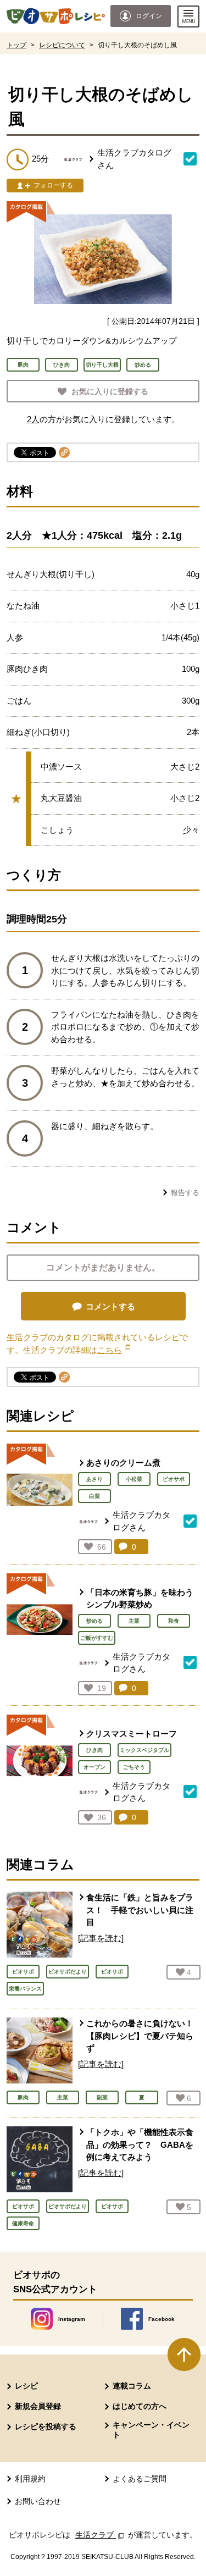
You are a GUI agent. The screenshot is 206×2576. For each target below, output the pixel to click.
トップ (16, 45)
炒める (94, 1621)
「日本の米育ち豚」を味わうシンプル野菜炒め (140, 1599)
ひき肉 (94, 1750)
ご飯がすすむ (97, 1638)
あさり (94, 1479)
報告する (185, 1193)
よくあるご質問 (140, 2479)
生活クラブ (101, 2535)
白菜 (94, 1496)
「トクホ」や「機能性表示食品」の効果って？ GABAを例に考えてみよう (140, 2144)
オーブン (94, 1767)
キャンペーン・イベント (151, 2430)
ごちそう (134, 1767)
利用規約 (30, 2479)
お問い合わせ (38, 2501)
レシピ (26, 2386)
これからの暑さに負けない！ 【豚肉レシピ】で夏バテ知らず (140, 2036)
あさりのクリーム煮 (123, 1463)
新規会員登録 (38, 2406)
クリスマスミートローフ (132, 1734)
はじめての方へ (140, 2406)
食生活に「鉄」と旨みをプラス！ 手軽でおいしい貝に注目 (140, 1910)
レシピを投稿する (46, 2426)
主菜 (134, 1621)
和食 (174, 1621)
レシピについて (62, 45)
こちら (114, 1350)
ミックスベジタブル (144, 1750)
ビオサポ (174, 1479)
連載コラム (132, 2386)
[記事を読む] (101, 1938)
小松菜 (134, 1479)
